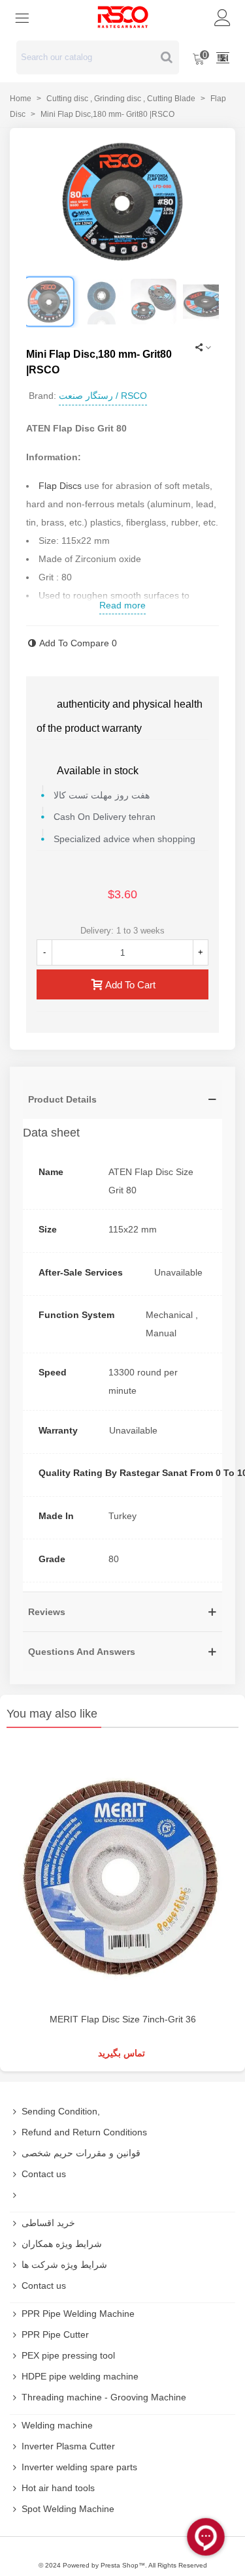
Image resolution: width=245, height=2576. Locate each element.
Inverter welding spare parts (79, 2467)
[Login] (223, 17)
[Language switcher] (223, 57)
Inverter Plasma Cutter (68, 2446)
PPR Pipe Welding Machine (78, 2314)
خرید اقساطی (48, 2223)
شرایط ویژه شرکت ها (64, 2265)
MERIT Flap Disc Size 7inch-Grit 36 (123, 2019)
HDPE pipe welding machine (80, 2376)
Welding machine (57, 2425)
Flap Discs (60, 486)
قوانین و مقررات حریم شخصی (81, 2153)
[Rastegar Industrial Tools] (123, 17)
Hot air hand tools (58, 2488)
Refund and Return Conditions (84, 2132)
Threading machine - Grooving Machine (104, 2397)
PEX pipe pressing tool (68, 2355)
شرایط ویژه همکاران (62, 2244)
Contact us (44, 2174)
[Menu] (22, 17)
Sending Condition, (61, 2111)
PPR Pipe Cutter (55, 2334)
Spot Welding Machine (68, 2509)
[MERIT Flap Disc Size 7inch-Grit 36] (122, 1874)
